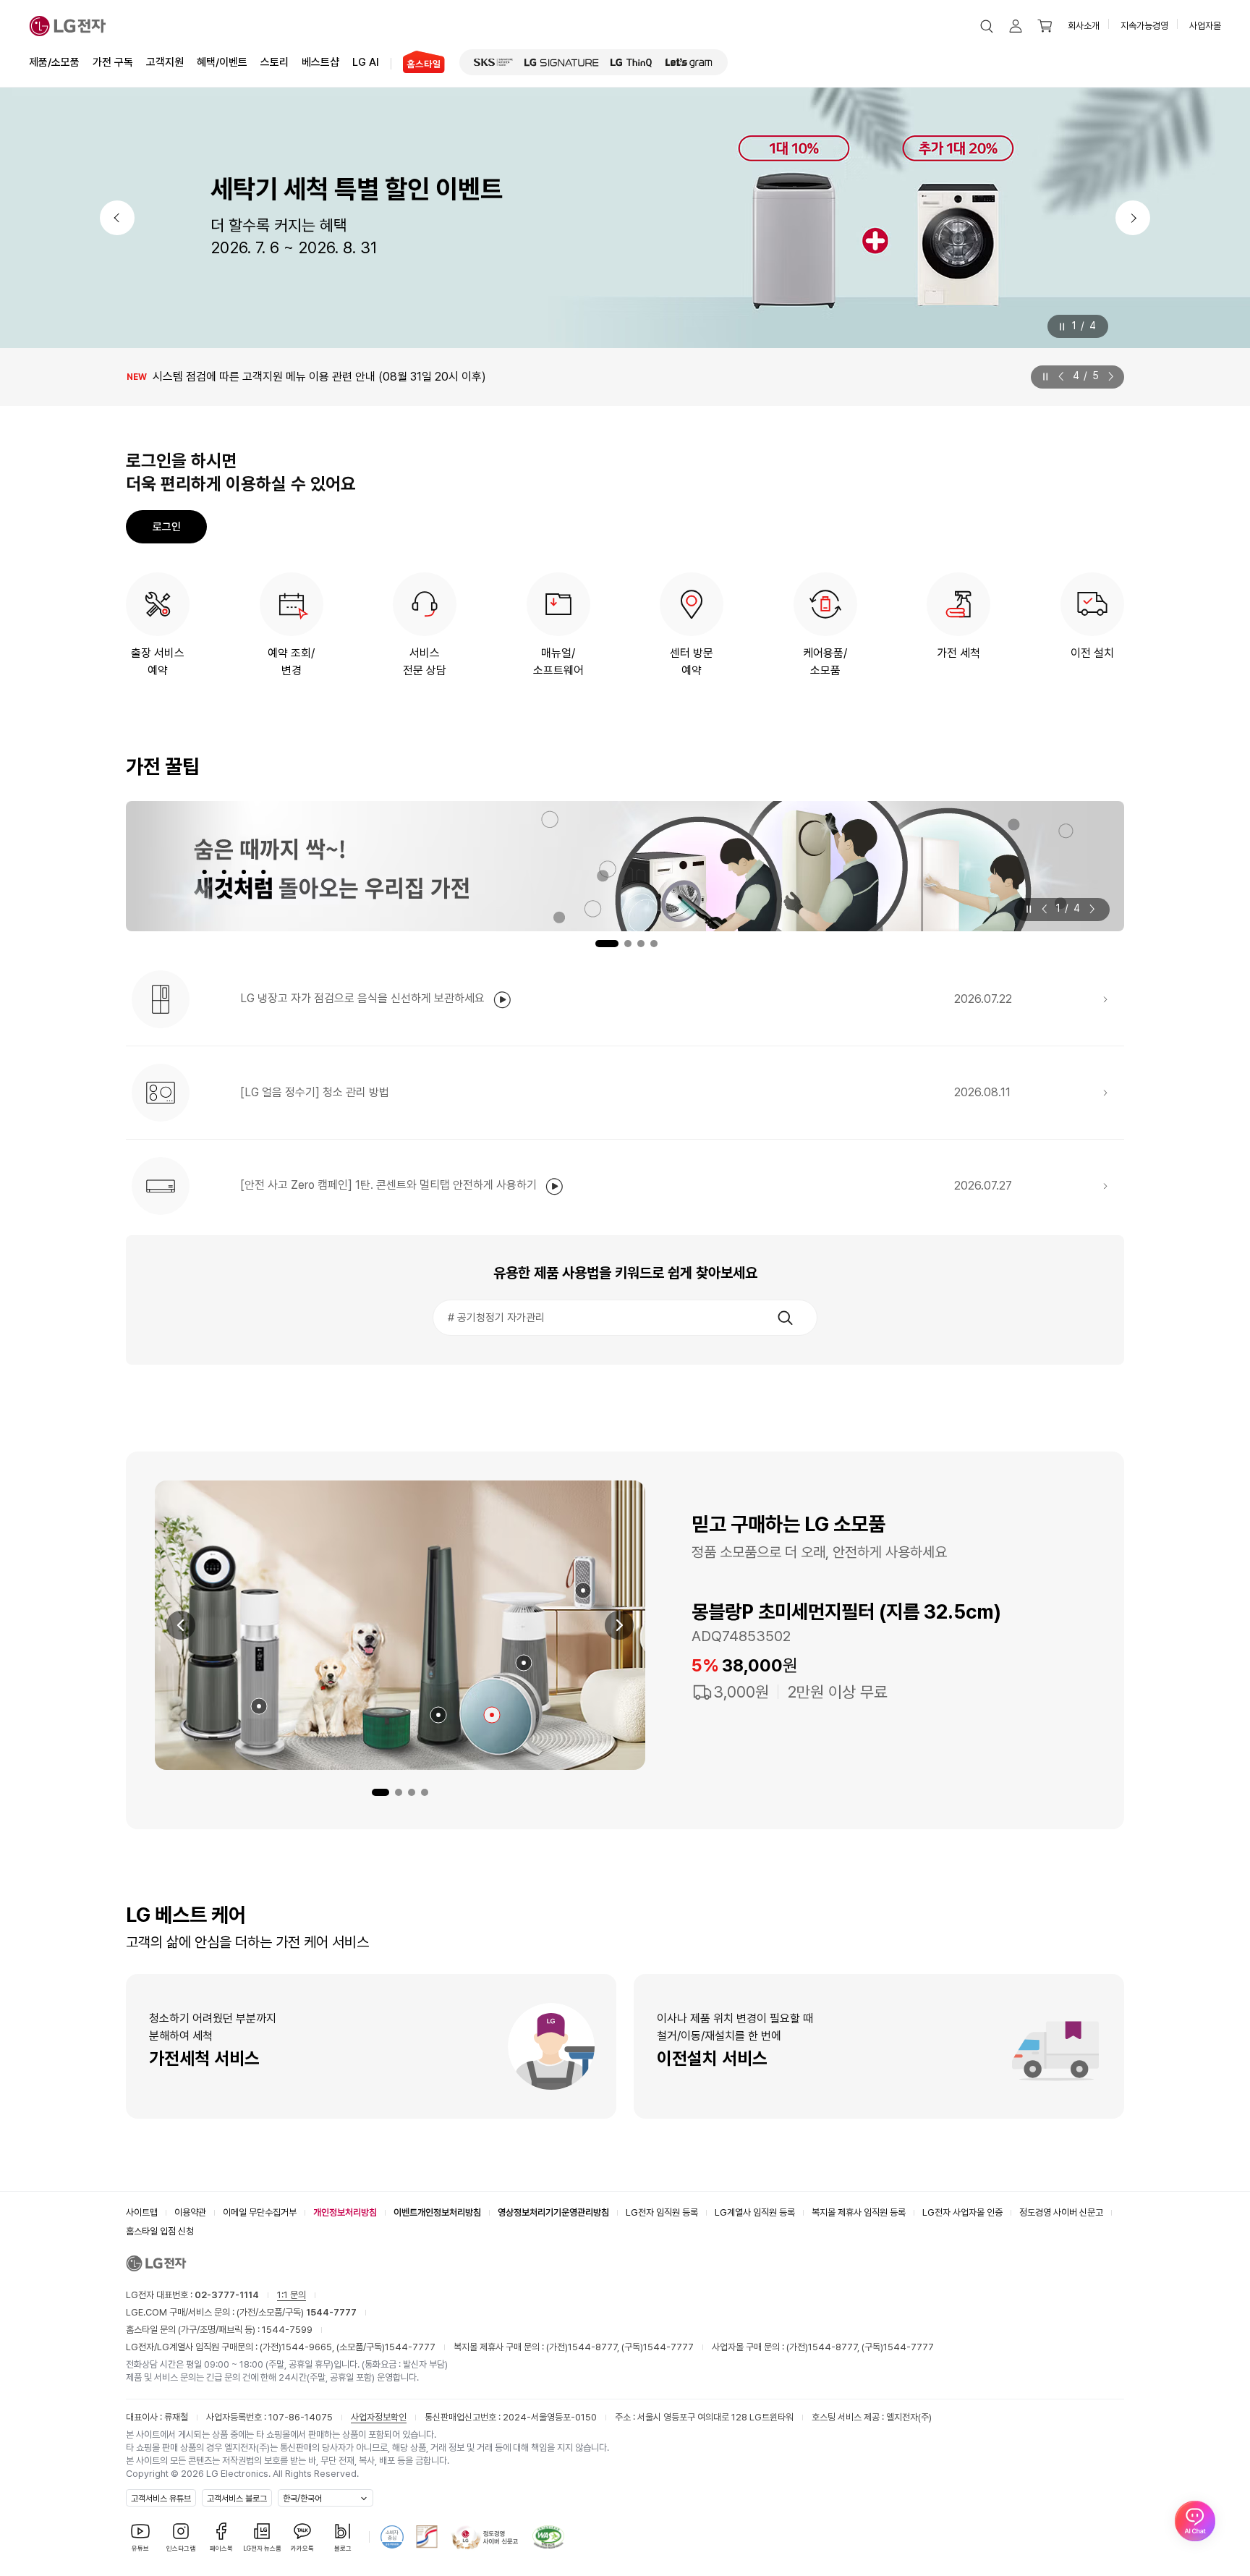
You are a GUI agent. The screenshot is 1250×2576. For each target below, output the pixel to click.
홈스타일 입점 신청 (160, 2231)
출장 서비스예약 (158, 662)
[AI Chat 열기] (1195, 2521)
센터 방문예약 (692, 662)
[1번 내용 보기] (380, 1792)
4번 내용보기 (654, 944)
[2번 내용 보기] (399, 1792)
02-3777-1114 (227, 2295)
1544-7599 (287, 2330)
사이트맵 (142, 2212)
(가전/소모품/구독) (296, 2312)
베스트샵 (320, 62)
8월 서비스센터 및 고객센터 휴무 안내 (213, 377)
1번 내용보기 (596, 944)
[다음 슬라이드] (1108, 376)
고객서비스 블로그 (237, 2499)
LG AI (366, 62)
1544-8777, (595, 2347)
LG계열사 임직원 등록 (755, 2212)
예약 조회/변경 (291, 662)
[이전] (117, 218)
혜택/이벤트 (222, 62)
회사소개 (1084, 26)
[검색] (785, 1318)
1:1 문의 (292, 2295)
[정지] (1061, 327)
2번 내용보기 (620, 944)
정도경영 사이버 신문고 (1061, 2212)
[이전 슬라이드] (1064, 376)
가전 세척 (958, 653)
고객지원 (165, 62)
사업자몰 (1205, 26)
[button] (987, 26)
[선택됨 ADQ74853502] (492, 1715)
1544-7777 (410, 2347)
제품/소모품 (54, 62)
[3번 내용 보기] (412, 1792)
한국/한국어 (302, 2499)
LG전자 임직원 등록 (662, 2212)
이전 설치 (1092, 653)
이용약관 (190, 2212)
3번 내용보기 (641, 944)
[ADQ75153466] (259, 1706)
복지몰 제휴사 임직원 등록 (859, 2212)
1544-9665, (309, 2347)
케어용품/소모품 (825, 662)
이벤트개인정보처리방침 (437, 2212)
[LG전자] (68, 26)
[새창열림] (493, 62)
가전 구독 (113, 62)
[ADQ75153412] (583, 1590)
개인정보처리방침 (345, 2212)
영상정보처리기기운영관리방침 (553, 2212)
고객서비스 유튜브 (161, 2499)
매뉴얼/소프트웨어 (558, 662)
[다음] (1133, 218)
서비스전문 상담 (425, 662)
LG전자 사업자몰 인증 (962, 2212)
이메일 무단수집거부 (260, 2212)
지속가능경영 (1144, 26)
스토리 (275, 62)
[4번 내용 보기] (425, 1792)
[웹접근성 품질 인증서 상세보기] (548, 2537)
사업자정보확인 (379, 2417)
